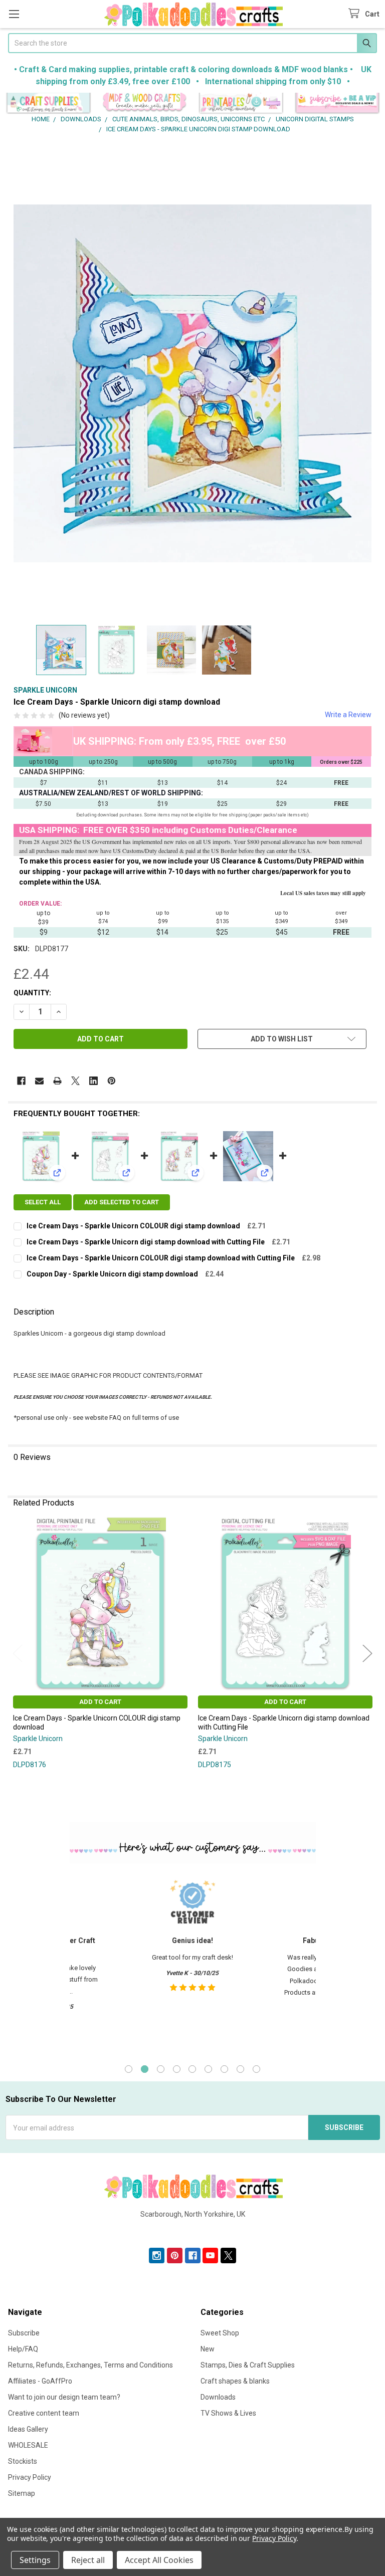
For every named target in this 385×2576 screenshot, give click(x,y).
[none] (192, 384)
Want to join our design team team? (64, 2397)
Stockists (23, 2461)
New (208, 2349)
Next (367, 1654)
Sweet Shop (220, 2333)
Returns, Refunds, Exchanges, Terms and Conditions (90, 2365)
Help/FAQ (23, 2349)
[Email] (39, 1081)
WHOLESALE (28, 2445)
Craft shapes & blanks (235, 2381)
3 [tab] (161, 2069)
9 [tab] (256, 2069)
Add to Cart (100, 1702)
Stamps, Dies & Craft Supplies (248, 2365)
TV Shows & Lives (228, 2413)
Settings (35, 2560)
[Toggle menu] (14, 14)
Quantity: (32, 993)
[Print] (57, 1081)
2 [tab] (145, 2069)
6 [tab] (208, 2069)
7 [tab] (224, 2069)
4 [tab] (177, 2069)
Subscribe (24, 2333)
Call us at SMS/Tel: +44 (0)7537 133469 (193, 2230)
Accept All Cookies (159, 2560)
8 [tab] (240, 2069)
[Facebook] (21, 1081)
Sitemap (22, 2493)
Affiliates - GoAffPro (40, 2381)
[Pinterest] (112, 1081)
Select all (43, 1202)
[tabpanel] (192, 1962)
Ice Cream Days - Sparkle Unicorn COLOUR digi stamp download (133, 1226)
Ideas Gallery (28, 2429)
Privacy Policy (30, 2477)
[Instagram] (157, 2256)
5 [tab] (192, 2069)
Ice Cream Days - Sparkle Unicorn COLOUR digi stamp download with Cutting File (161, 1258)
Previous (18, 1654)
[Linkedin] (93, 1081)
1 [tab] (129, 2069)
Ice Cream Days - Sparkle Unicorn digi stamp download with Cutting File (146, 1242)
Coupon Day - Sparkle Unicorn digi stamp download (112, 1274)
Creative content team (44, 2413)
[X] (75, 1081)
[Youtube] (210, 2256)
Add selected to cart (122, 1202)
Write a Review (348, 715)
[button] (48, 103)
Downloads (218, 2397)
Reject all (88, 2560)
